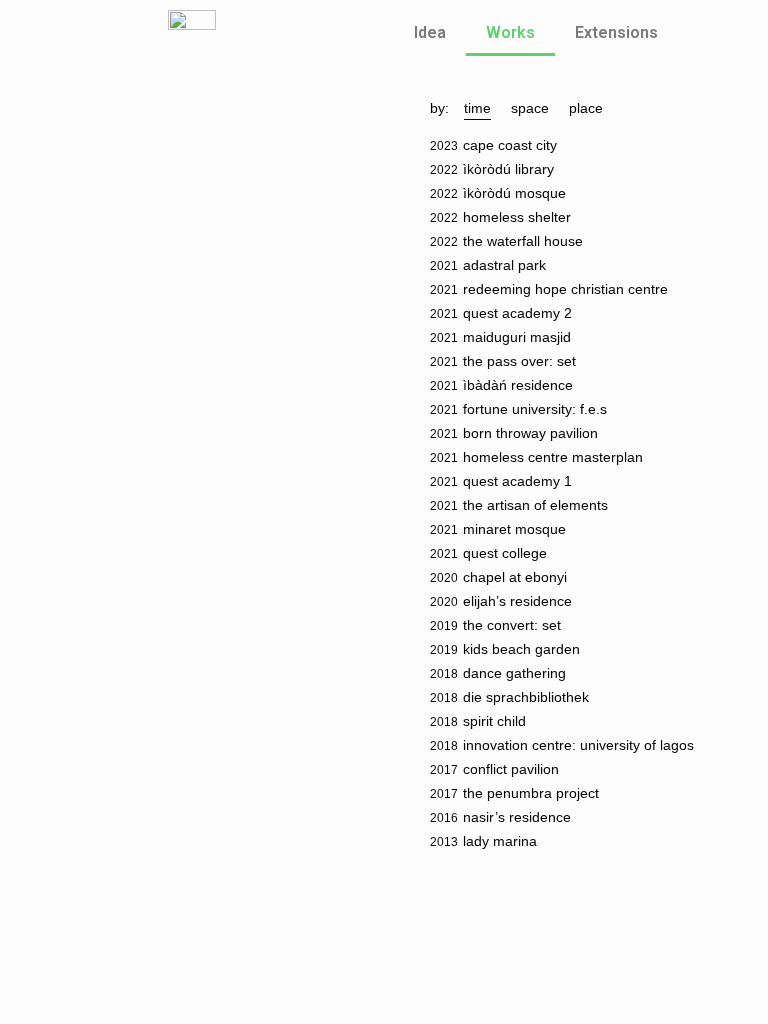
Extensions (616, 32)
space (530, 108)
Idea (430, 32)
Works (510, 32)
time (477, 108)
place (586, 108)
